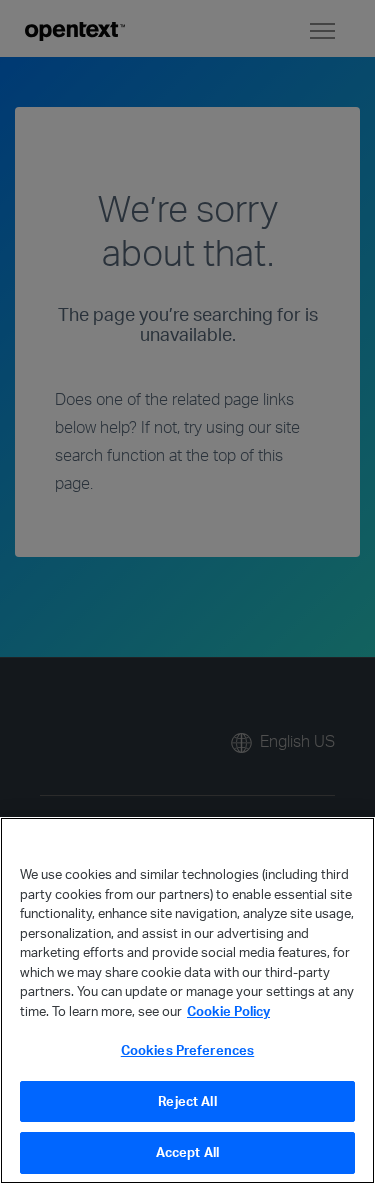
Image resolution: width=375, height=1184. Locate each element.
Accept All (187, 1152)
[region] (187, 1000)
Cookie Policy (228, 1011)
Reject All (187, 1101)
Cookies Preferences (187, 1050)
